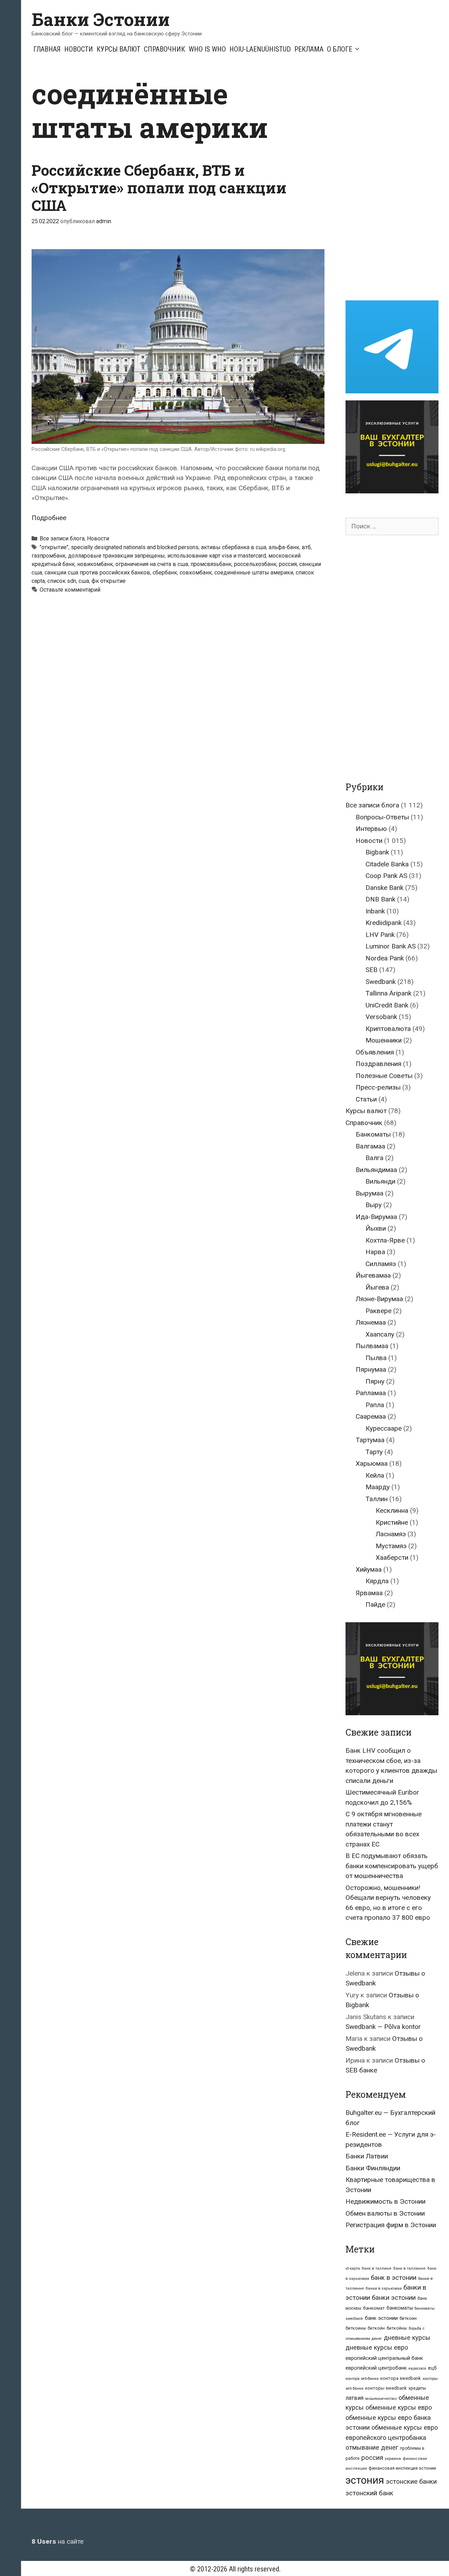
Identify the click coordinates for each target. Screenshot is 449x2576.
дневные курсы (407, 2338)
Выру (374, 1205)
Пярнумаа (371, 1369)
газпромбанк (49, 556)
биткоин (408, 2318)
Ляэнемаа (371, 1322)
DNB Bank (380, 899)
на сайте (58, 2541)
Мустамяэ (391, 1546)
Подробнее (49, 518)
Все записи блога (62, 538)
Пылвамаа (372, 1346)
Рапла (375, 1405)
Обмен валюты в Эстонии (385, 2213)
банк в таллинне (409, 2268)
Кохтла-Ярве (385, 1240)
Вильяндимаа (376, 1170)
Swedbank (381, 982)
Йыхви (376, 1228)
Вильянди (380, 1181)
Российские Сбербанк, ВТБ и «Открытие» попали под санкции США (159, 188)
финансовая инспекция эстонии (402, 2468)
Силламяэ (381, 1264)
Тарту (374, 1452)
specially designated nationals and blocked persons (135, 547)
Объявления (375, 1052)
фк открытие (109, 581)
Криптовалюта (388, 1029)
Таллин (377, 1499)
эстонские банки (411, 2482)
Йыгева (377, 1287)
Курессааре (384, 1428)
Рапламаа (371, 1393)
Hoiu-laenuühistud (260, 49)
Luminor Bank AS (391, 946)
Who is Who (207, 49)
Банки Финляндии (373, 2168)
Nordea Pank (385, 958)
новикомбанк (95, 564)
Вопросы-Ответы (382, 817)
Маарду (378, 1487)
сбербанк (165, 573)
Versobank (381, 1017)
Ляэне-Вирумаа (379, 1299)
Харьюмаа (372, 1463)
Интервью (371, 829)
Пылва (376, 1358)
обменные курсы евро (399, 2407)
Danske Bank (384, 888)
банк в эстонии (394, 2278)
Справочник (165, 49)
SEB (371, 970)
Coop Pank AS (386, 876)
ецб (432, 2368)
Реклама (309, 49)
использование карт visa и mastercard (217, 556)
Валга (374, 1158)
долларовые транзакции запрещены (116, 556)
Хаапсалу (380, 1334)
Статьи (366, 1099)
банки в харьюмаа (384, 2288)
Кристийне (392, 1522)
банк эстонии (381, 2318)
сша (84, 581)
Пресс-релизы (378, 1087)
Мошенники (384, 1040)
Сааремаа (371, 1416)
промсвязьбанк (211, 564)
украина (393, 2458)
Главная (47, 49)
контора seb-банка (362, 2379)
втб (306, 547)
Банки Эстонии (101, 19)
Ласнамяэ (391, 1534)
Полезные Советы (384, 1076)
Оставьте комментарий (70, 590)
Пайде (375, 1605)
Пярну (375, 1381)
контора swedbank (401, 2378)
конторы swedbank (386, 2388)
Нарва (375, 1252)
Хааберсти (392, 1557)
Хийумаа (369, 1569)
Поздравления (378, 1064)
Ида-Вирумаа (376, 1217)
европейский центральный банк (384, 2358)
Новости (79, 49)
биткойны (397, 2328)
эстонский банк (369, 2493)
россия (288, 564)
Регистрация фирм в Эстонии (391, 2225)
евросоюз (417, 2368)
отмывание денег (372, 2447)
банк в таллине (377, 2268)
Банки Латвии (367, 2156)
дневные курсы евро (377, 2347)
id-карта (353, 2268)
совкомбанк (196, 573)
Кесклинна (392, 1510)
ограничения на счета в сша (152, 564)
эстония (365, 2480)
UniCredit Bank (387, 1005)
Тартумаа (370, 1440)
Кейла (375, 1475)
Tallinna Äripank (388, 993)
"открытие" (54, 547)
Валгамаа (370, 1146)
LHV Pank (380, 935)
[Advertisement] (397, 182)
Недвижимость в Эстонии (386, 2201)
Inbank (375, 911)
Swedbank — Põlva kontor (383, 2027)
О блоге (340, 49)
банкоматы (400, 2308)
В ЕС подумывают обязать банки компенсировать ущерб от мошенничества (392, 1866)
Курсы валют (118, 49)
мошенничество (381, 2398)
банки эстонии (394, 2298)
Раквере (378, 1311)
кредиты (417, 2388)
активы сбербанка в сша (234, 547)
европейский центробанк (376, 2368)
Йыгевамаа (373, 1275)
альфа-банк (284, 547)
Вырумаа (370, 1193)
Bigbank (377, 852)
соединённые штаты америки (254, 573)
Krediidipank (384, 923)
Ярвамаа (369, 1593)
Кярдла (377, 1581)
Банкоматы (373, 1134)
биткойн (376, 2328)
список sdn (62, 581)
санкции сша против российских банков (97, 573)
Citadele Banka (387, 864)
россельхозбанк (255, 564)
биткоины (356, 2328)
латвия (354, 2398)
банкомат (374, 2308)
